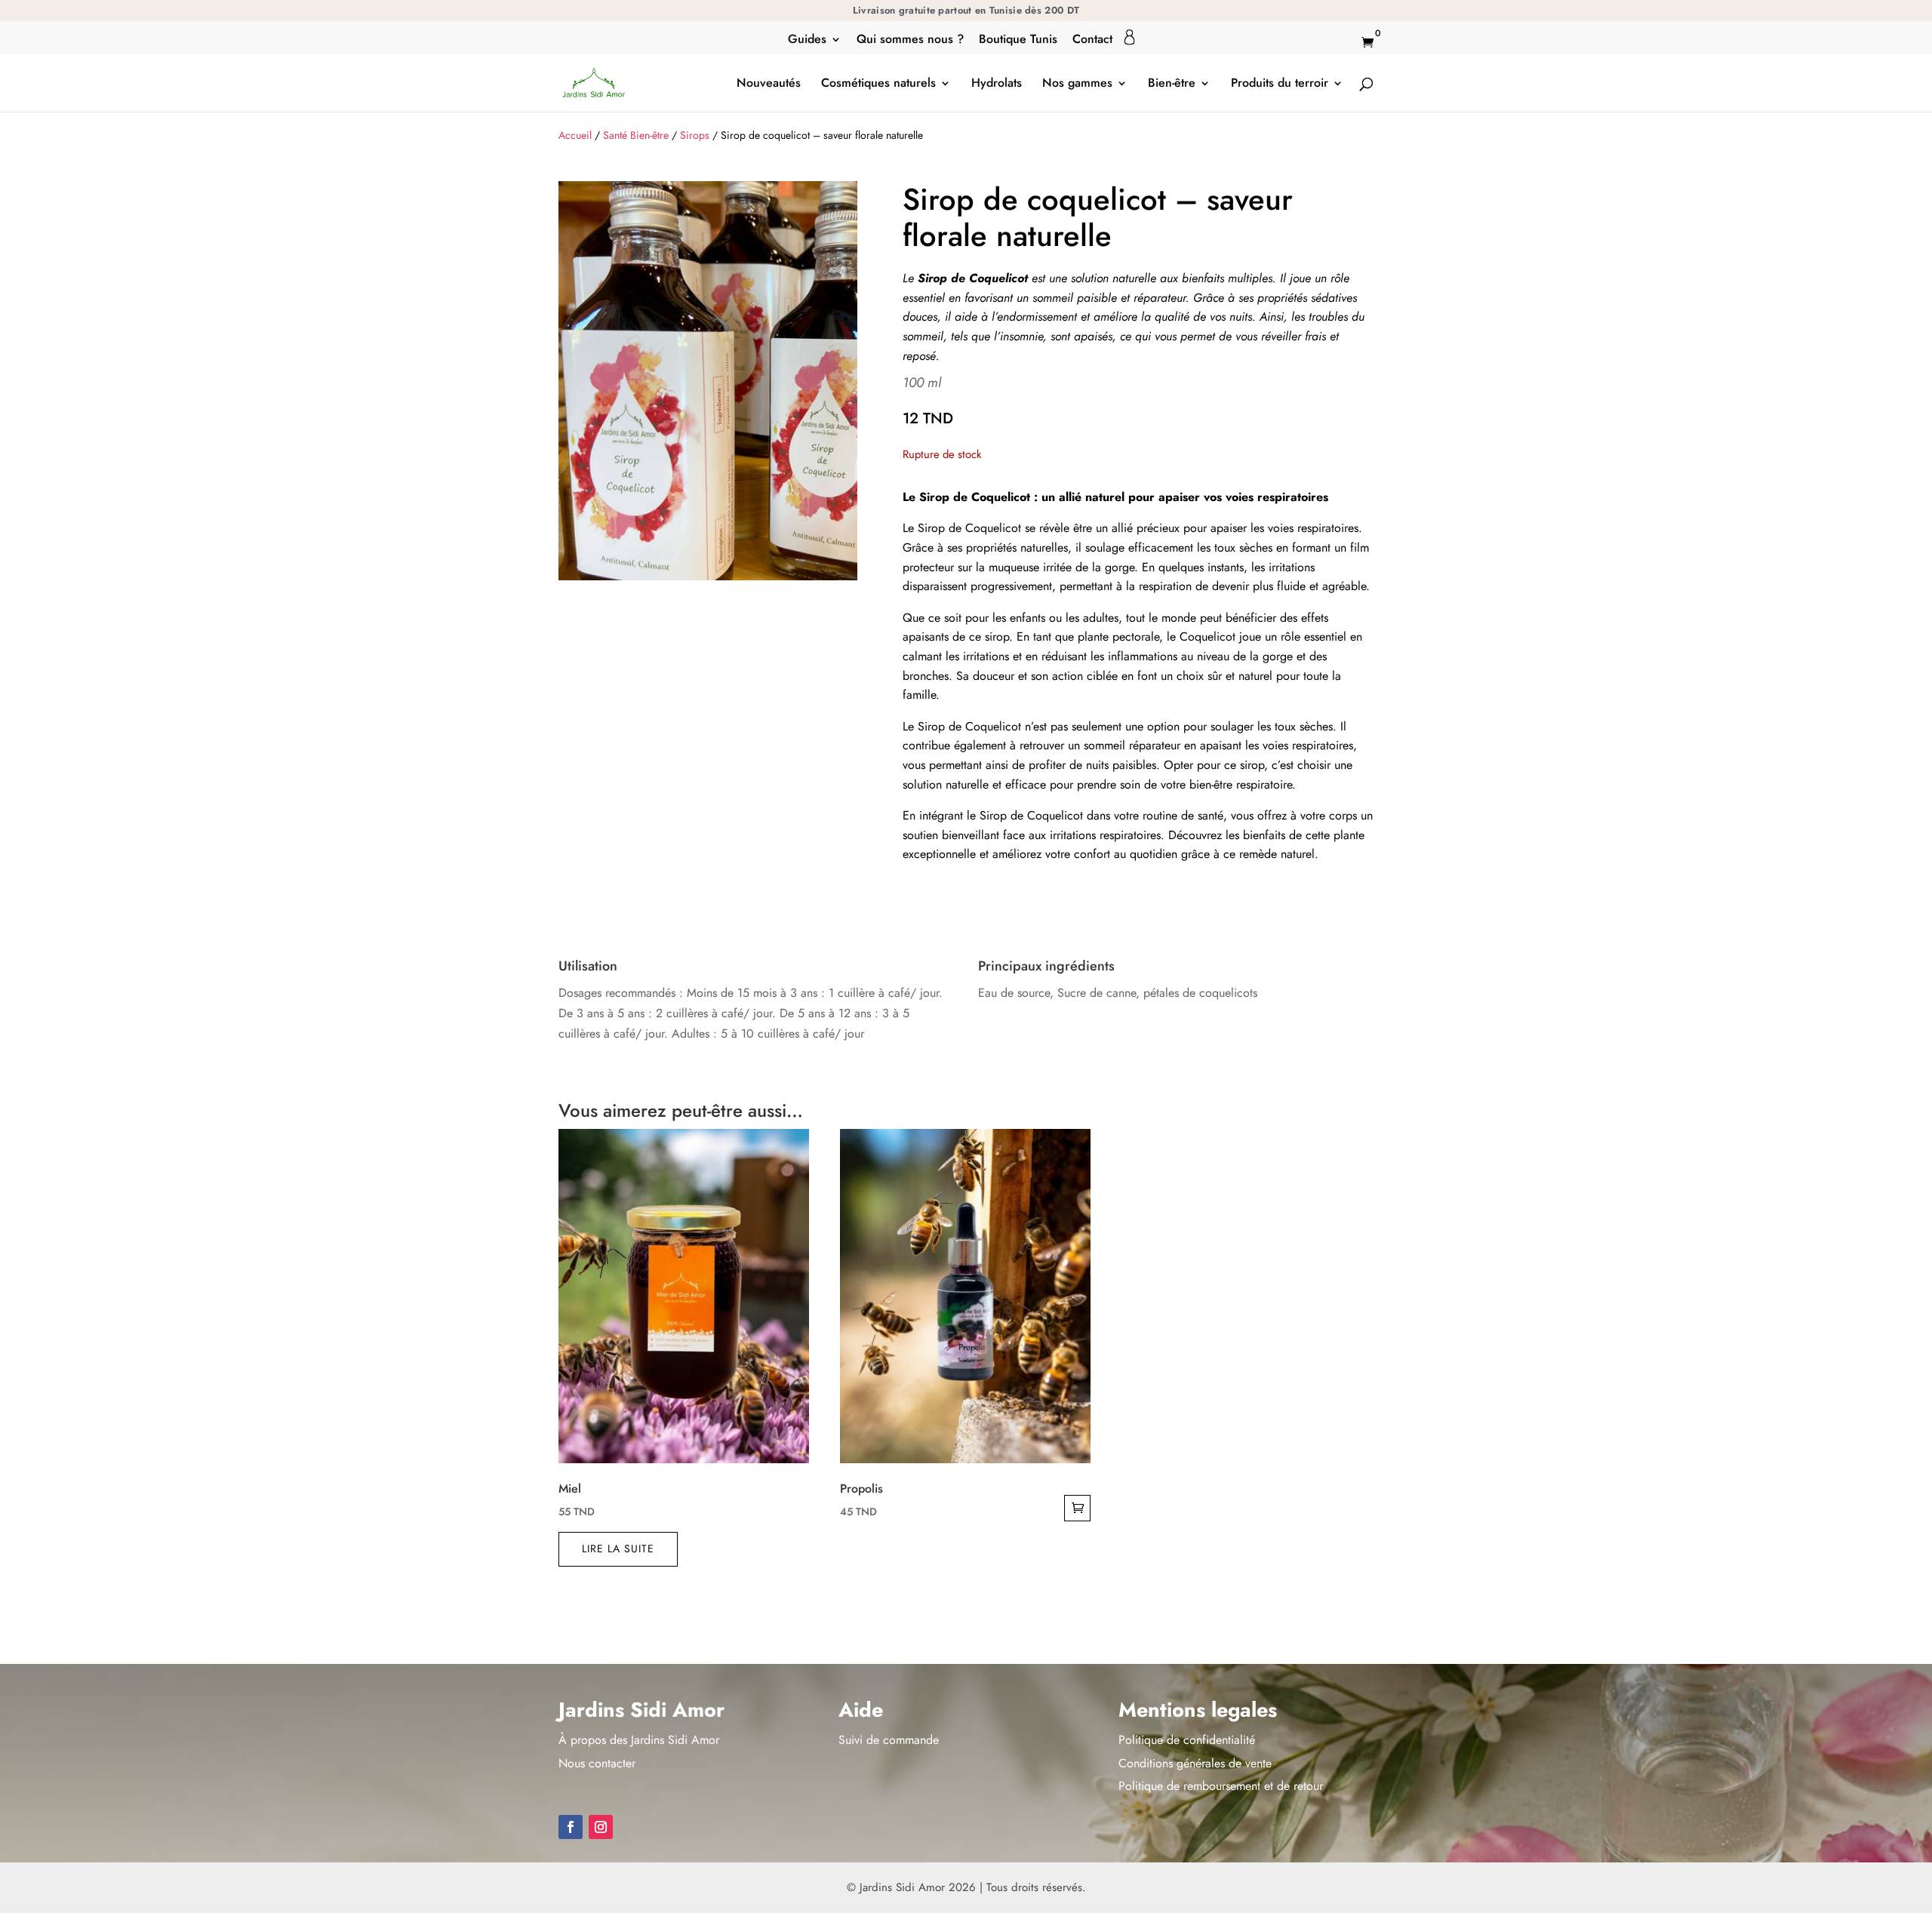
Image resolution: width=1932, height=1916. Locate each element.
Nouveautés (769, 85)
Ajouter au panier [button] (1077, 1508)
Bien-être (1172, 85)
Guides (807, 40)
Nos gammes (1077, 85)
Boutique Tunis (1018, 40)
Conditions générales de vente (1195, 1763)
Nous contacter (597, 1763)
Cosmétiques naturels (878, 85)
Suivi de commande (889, 1740)
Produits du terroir (1280, 85)
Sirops (695, 135)
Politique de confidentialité (1187, 1740)
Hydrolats (997, 85)
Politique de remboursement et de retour (1221, 1786)
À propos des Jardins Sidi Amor (639, 1740)
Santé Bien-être (636, 135)
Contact (1092, 40)
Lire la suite (618, 1548)
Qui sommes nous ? (910, 40)
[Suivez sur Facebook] (571, 1827)
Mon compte (1130, 37)
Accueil (575, 135)
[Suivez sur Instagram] (601, 1827)
